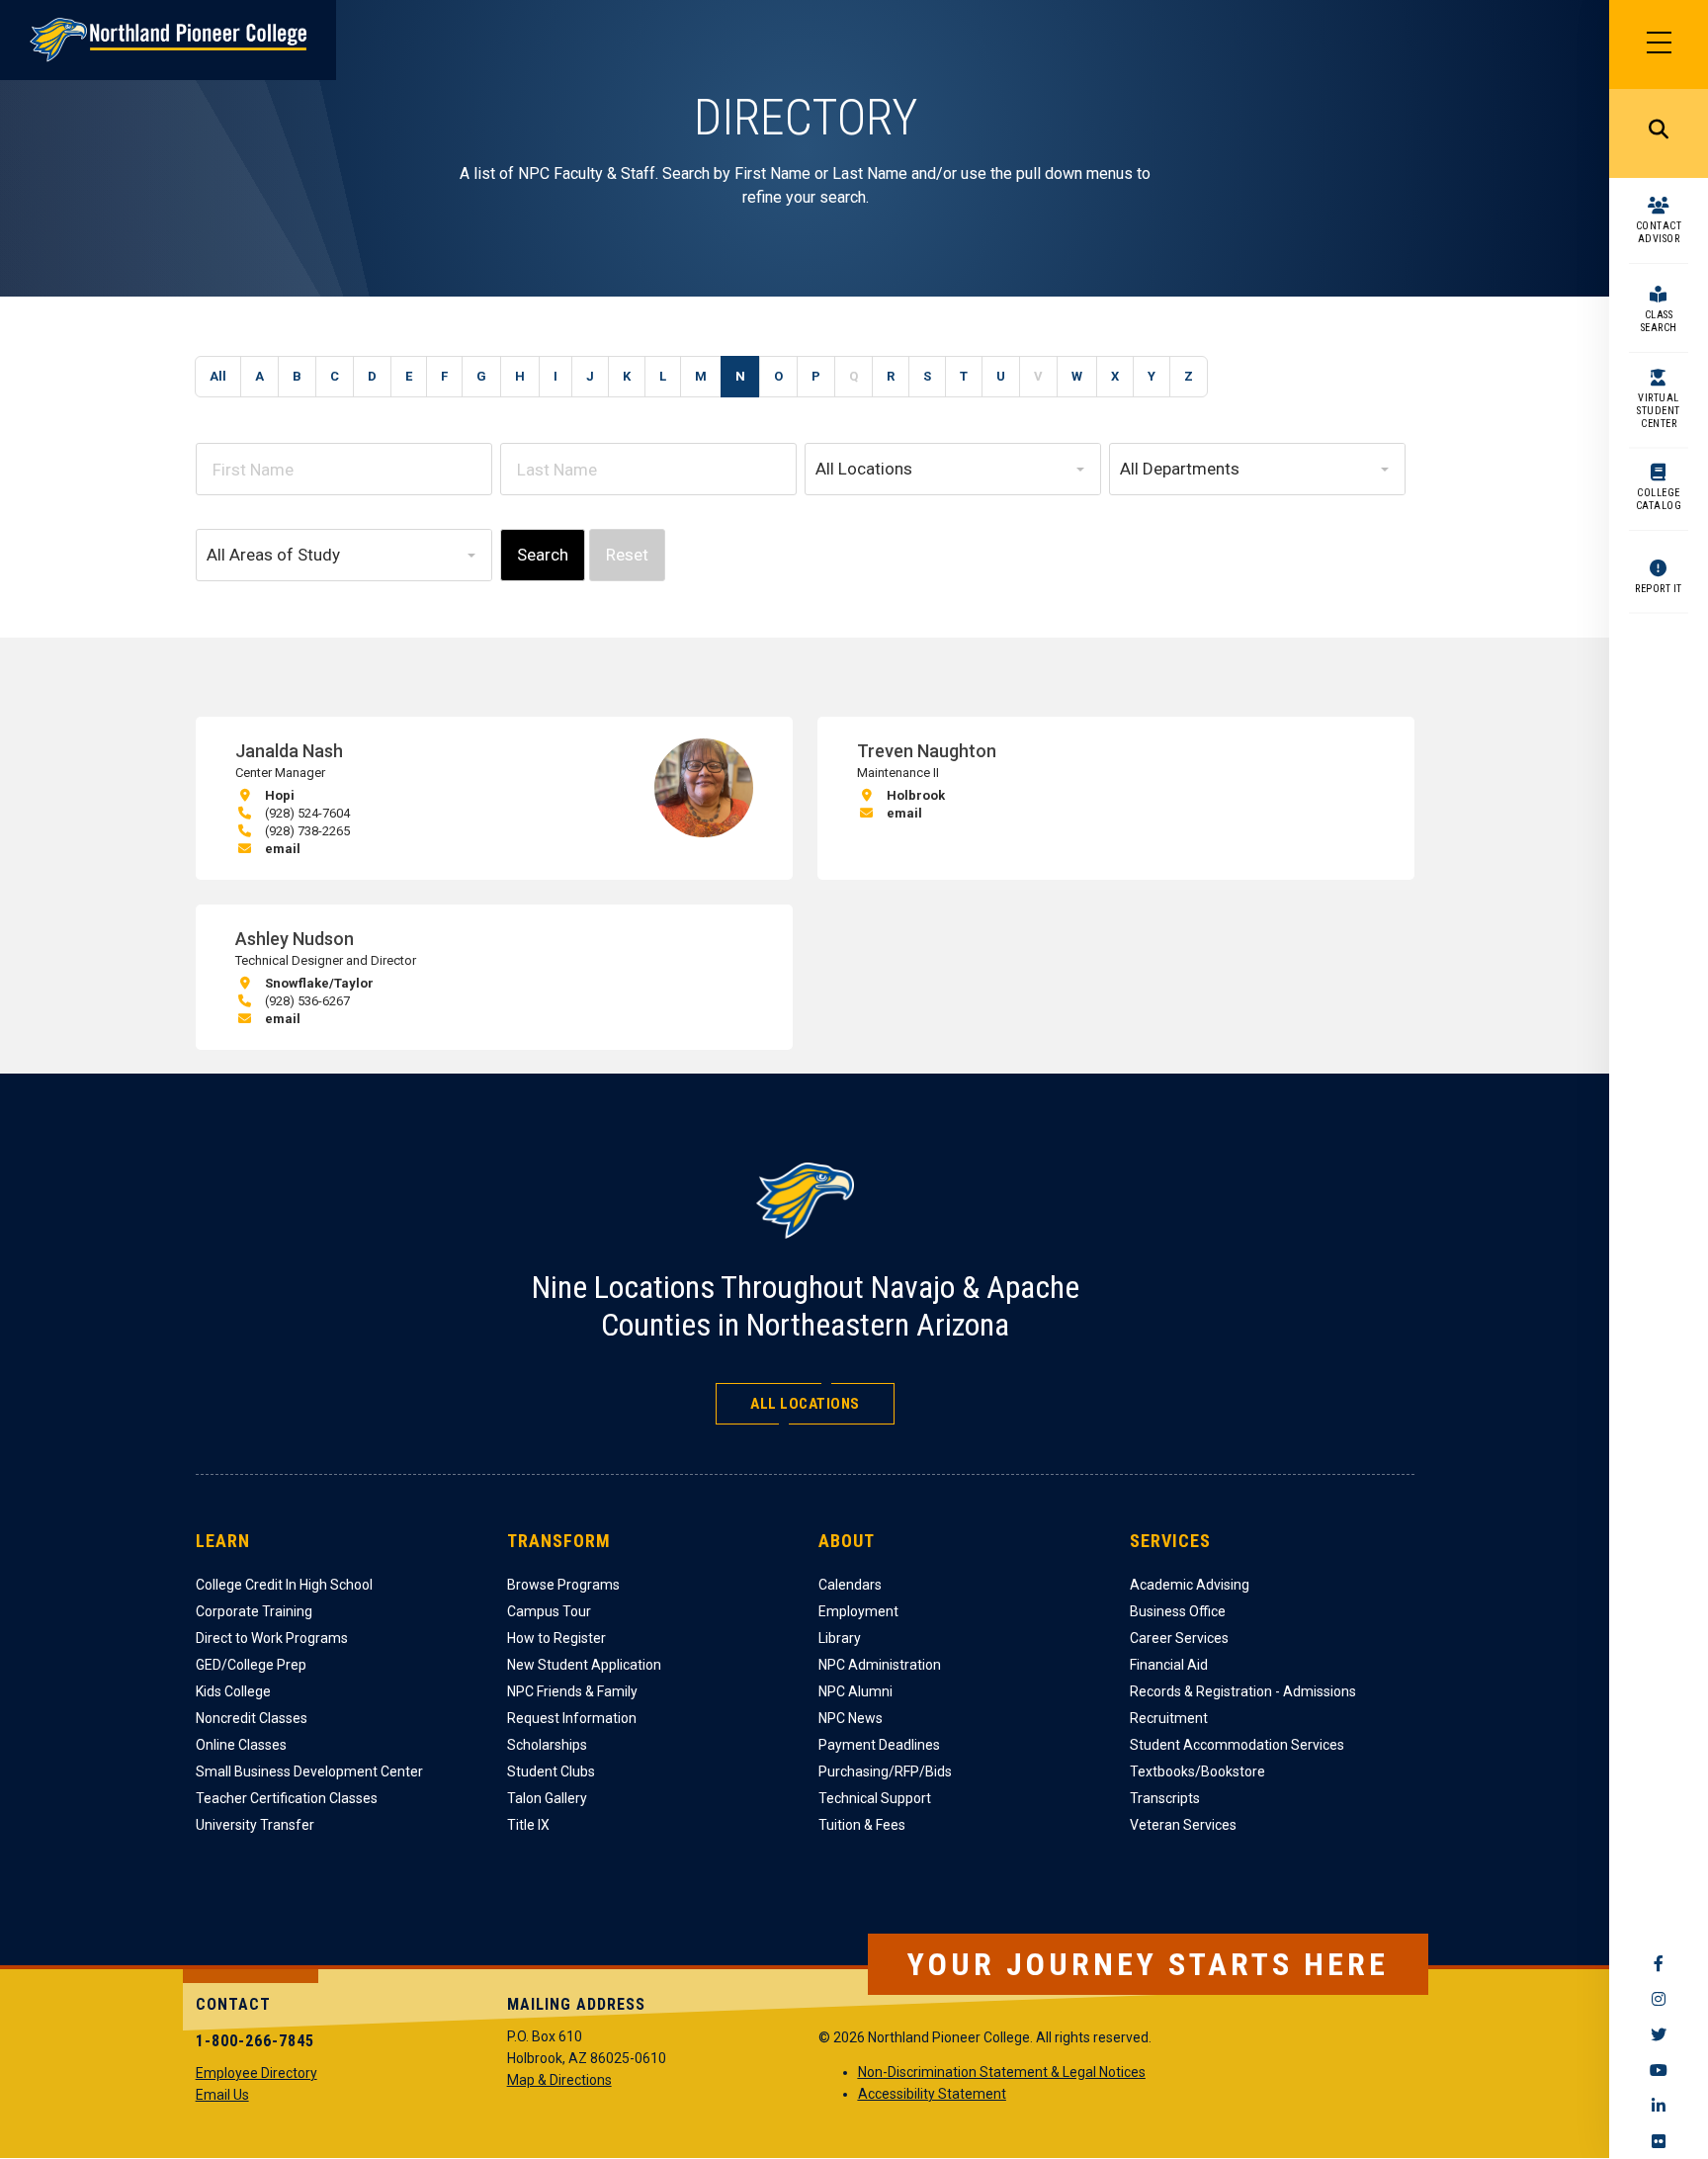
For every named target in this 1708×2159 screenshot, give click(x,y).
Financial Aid (1169, 1665)
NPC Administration (880, 1665)
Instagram (1659, 1999)
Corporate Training (254, 1611)
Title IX (528, 1825)
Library (840, 1638)
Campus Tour (549, 1611)
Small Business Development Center (309, 1771)
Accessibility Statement (932, 2094)
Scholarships (547, 1745)
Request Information (572, 1718)
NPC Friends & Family (572, 1691)
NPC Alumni (855, 1691)
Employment (858, 1611)
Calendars (850, 1585)
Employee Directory (256, 2073)
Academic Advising (1190, 1585)
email (283, 849)
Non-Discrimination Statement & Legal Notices (1002, 2072)
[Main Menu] (1659, 44)
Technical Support (875, 1798)
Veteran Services (1183, 1825)
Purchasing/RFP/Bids (885, 1771)
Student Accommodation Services (1237, 1745)
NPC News (851, 1718)
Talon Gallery (547, 1798)
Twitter (1659, 2034)
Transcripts (1165, 1798)
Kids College (233, 1691)
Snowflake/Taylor (319, 983)
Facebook (1659, 1963)
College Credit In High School (284, 1585)
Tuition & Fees (862, 1825)
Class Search (1659, 321)
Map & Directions (559, 2080)
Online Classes (241, 1745)
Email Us (222, 2095)
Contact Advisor (1659, 232)
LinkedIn (1659, 2106)
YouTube (1659, 2070)
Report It (1659, 589)
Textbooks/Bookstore (1197, 1771)
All (218, 376)
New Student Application (584, 1665)
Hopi (280, 795)
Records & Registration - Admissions (1243, 1691)
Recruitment (1169, 1718)
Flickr (1659, 2141)
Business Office (1178, 1611)
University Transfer (255, 1825)
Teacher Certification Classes (287, 1798)
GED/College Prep (251, 1665)
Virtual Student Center (1659, 411)
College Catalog (1659, 499)
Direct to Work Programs (272, 1638)
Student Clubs (551, 1771)
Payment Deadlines (879, 1745)
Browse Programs (563, 1585)
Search (1659, 133)
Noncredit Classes (252, 1718)
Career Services (1179, 1638)
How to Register (556, 1638)
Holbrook (916, 795)
